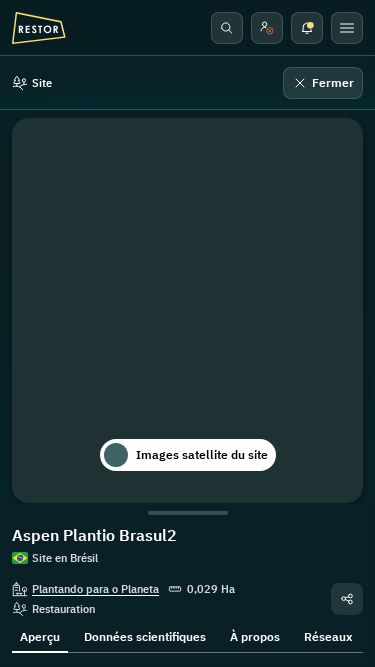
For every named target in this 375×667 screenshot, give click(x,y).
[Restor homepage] (39, 28)
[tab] (40, 635)
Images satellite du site (202, 454)
